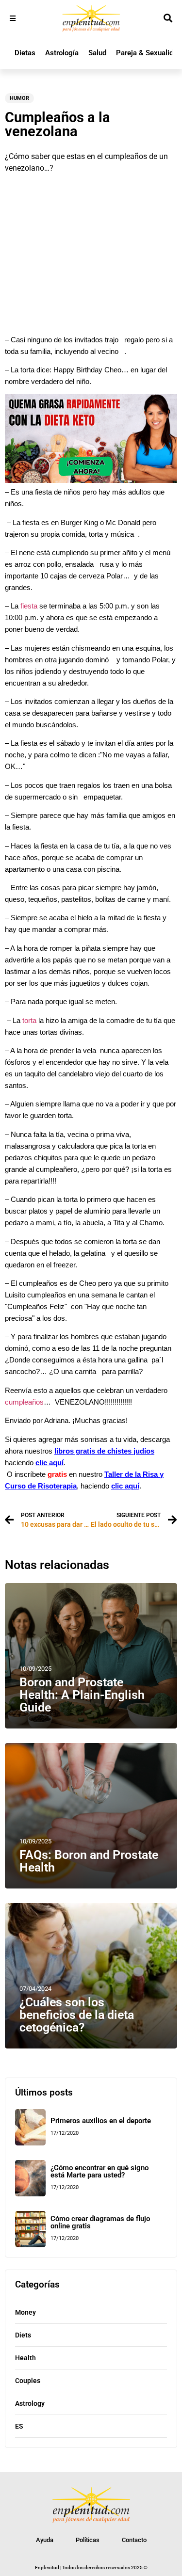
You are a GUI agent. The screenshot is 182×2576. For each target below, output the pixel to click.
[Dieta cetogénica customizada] (91, 480)
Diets (23, 2335)
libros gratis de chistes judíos (104, 1451)
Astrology (30, 2403)
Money (25, 2312)
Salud (97, 53)
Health (25, 2358)
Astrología (62, 53)
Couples (28, 2381)
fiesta (29, 606)
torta (29, 1021)
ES (19, 2426)
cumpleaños (24, 1402)
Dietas (25, 53)
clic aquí (50, 1463)
